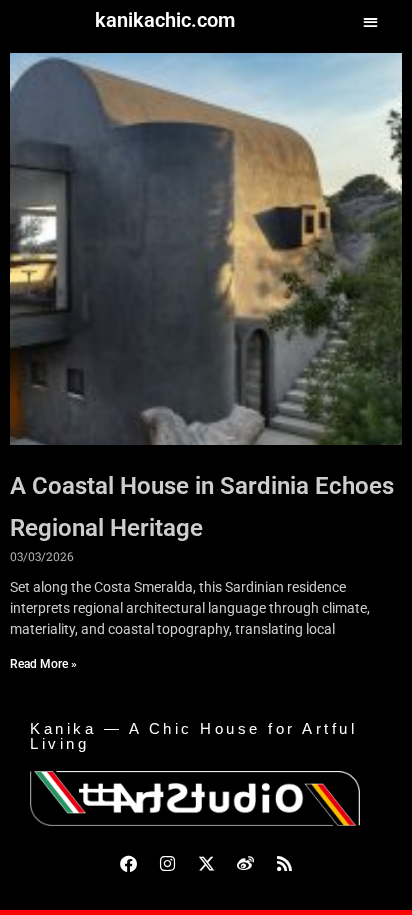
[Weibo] (245, 863)
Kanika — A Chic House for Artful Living (193, 736)
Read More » (43, 664)
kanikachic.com (165, 20)
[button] (371, 21)
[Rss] (284, 863)
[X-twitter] (206, 863)
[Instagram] (167, 863)
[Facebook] (128, 863)
